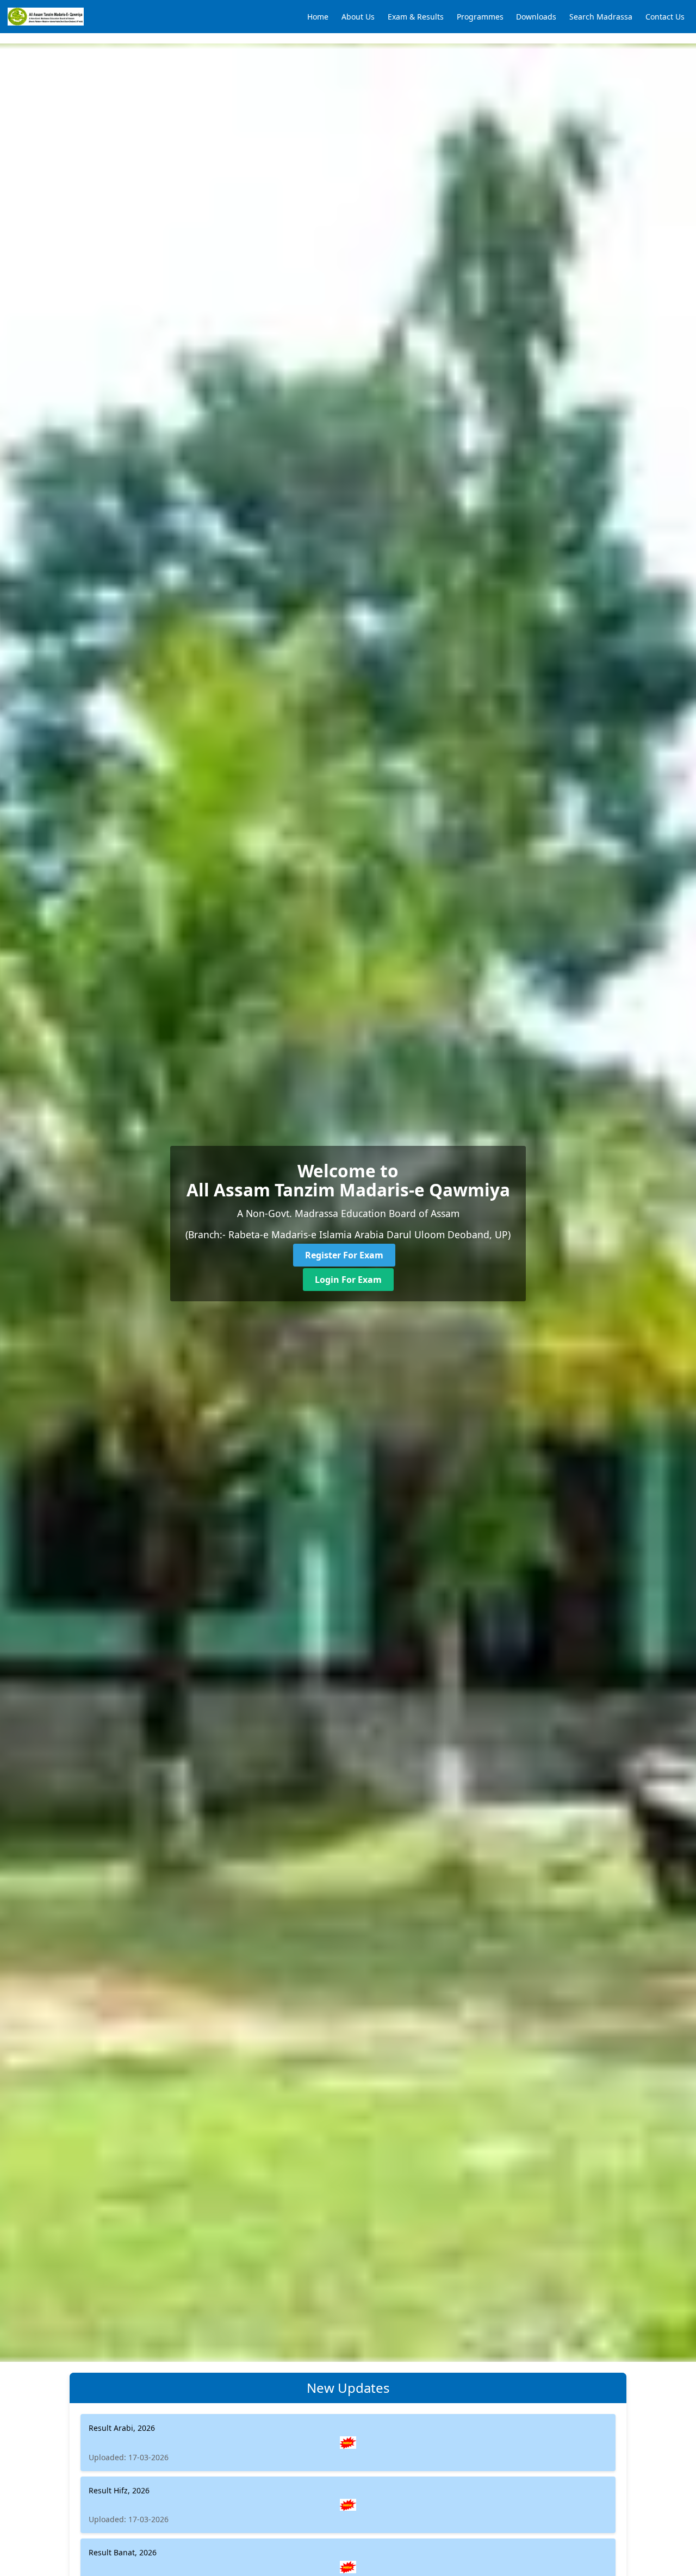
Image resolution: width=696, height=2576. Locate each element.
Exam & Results (416, 17)
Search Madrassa (601, 17)
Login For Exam (348, 1280)
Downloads (536, 17)
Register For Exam (344, 1255)
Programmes (480, 17)
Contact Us (665, 17)
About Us (358, 17)
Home (318, 17)
